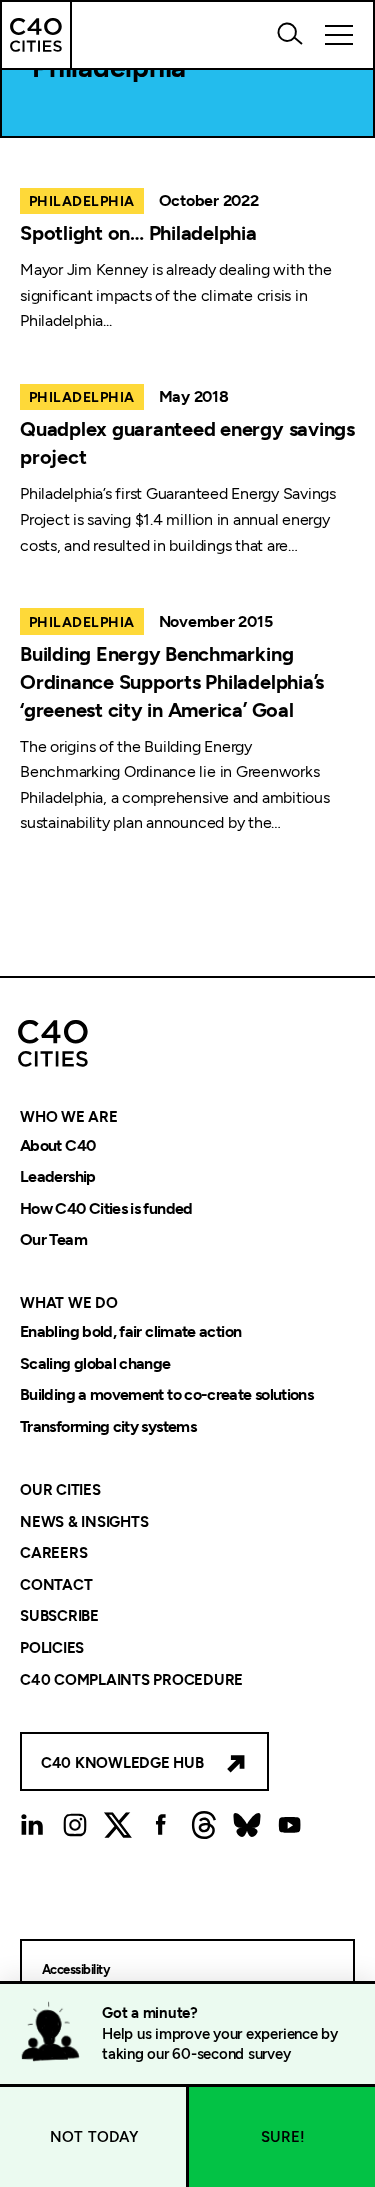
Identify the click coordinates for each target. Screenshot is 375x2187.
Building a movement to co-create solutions (166, 1395)
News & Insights (84, 1522)
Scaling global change (95, 1363)
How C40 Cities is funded (106, 1208)
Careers (53, 1554)
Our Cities (60, 1490)
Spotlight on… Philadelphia (138, 233)
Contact (56, 1585)
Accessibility (75, 1969)
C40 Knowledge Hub (122, 1763)
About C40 (57, 1145)
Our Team (53, 1240)
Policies (52, 1648)
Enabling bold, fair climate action (130, 1331)
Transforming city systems (108, 1426)
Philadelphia (82, 201)
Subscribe (59, 1617)
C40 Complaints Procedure (131, 1680)
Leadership (58, 1177)
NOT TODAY (94, 2137)
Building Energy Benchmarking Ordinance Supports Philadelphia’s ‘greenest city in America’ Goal (172, 682)
